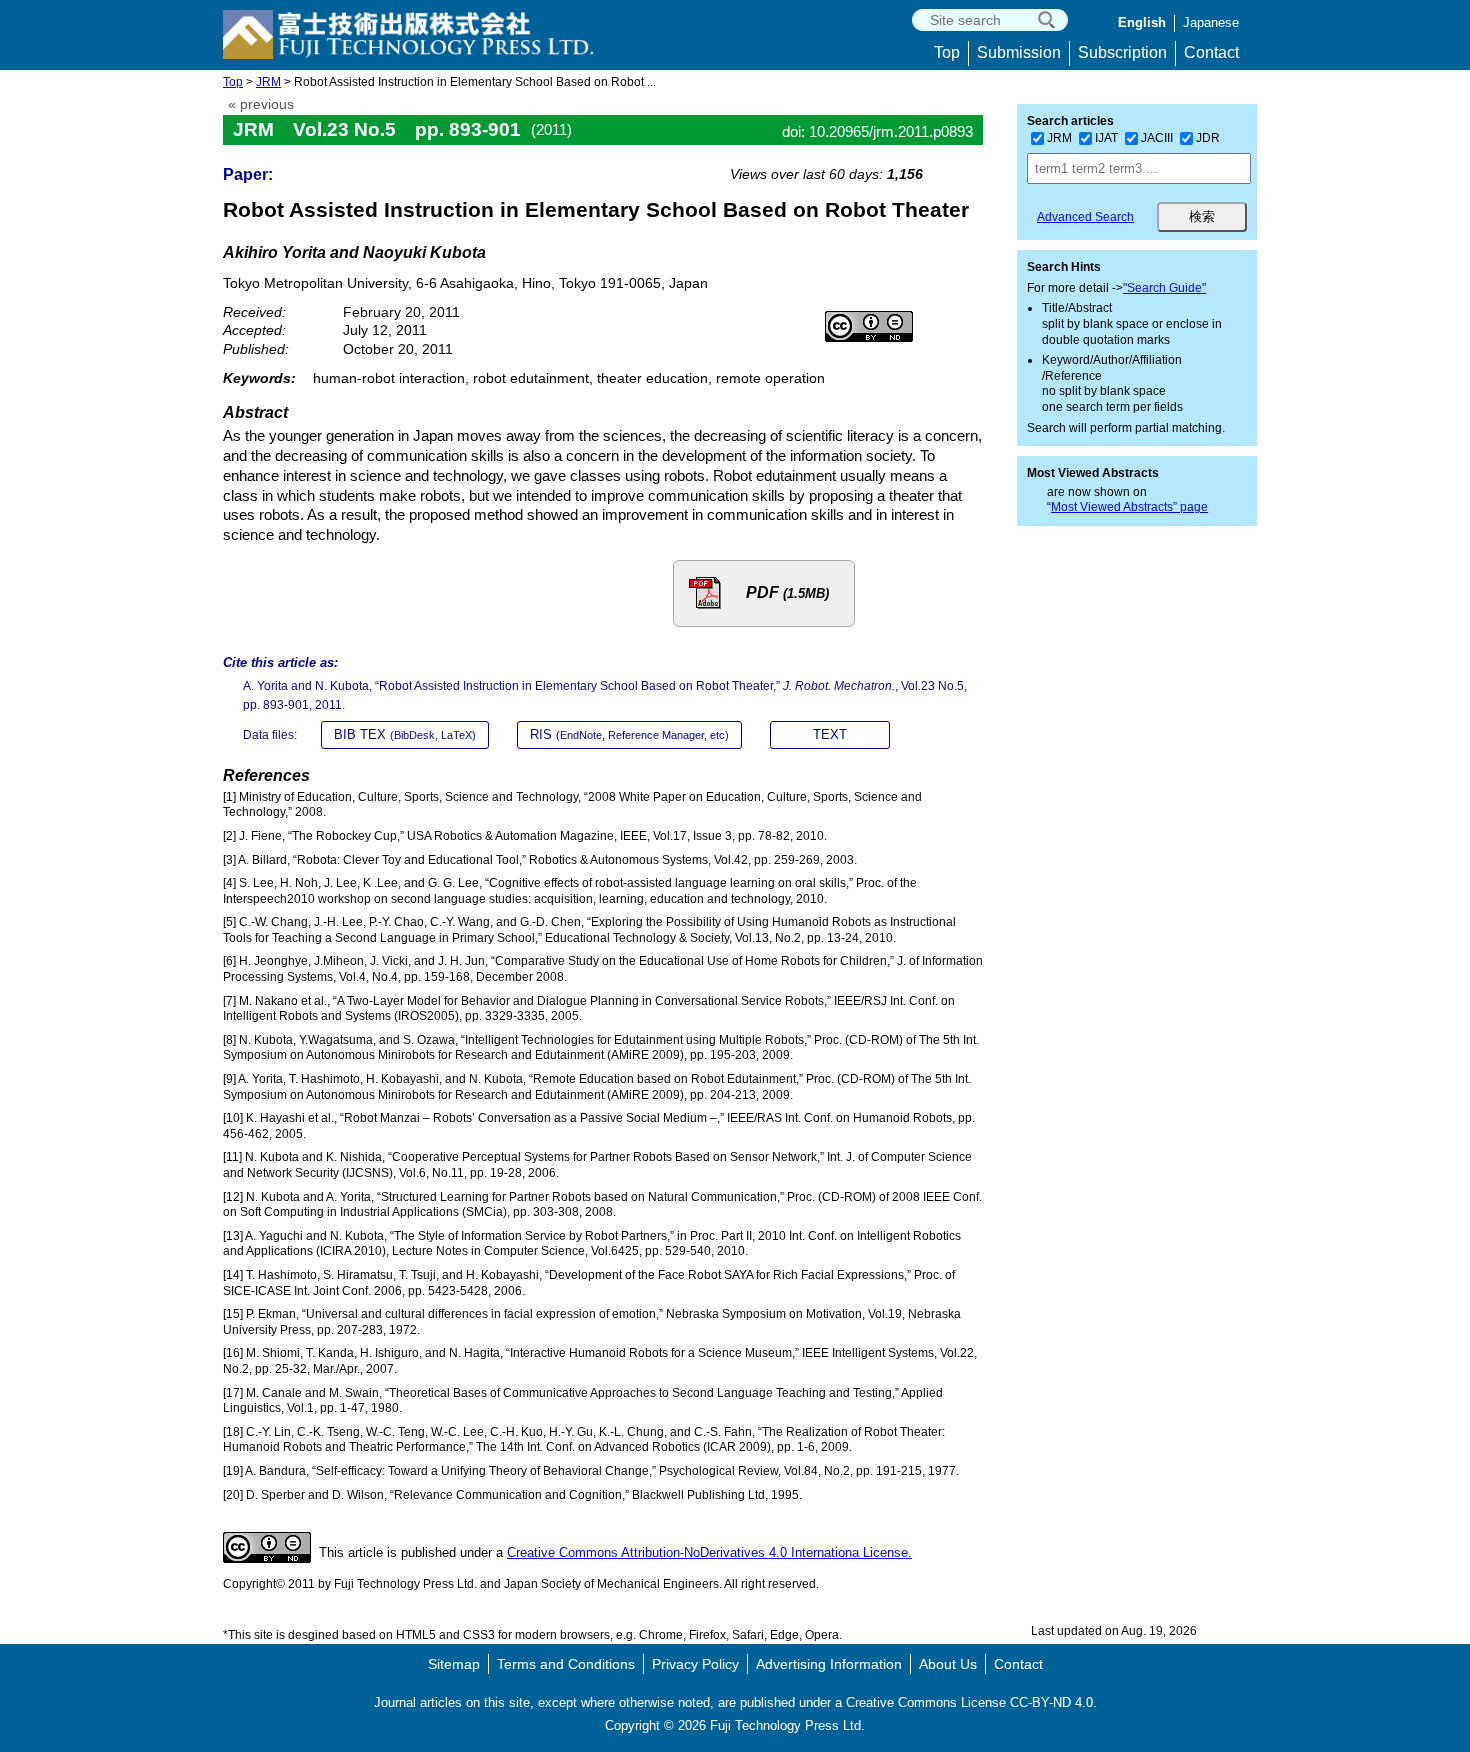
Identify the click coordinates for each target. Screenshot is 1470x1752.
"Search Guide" (1164, 288)
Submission (1019, 52)
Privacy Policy (695, 1664)
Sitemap (454, 1664)
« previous (261, 104)
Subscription (1122, 52)
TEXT (830, 734)
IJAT (1106, 138)
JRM (268, 82)
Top (947, 52)
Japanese (1211, 22)
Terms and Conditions (566, 1664)
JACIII (1157, 138)
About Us (948, 1664)
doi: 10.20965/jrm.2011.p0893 (877, 131)
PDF (787, 592)
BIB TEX (405, 734)
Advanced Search (1085, 217)
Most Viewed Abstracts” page (1129, 507)
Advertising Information (829, 1664)
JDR (1208, 138)
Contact (1211, 52)
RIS (629, 734)
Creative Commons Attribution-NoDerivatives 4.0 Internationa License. (709, 1552)
